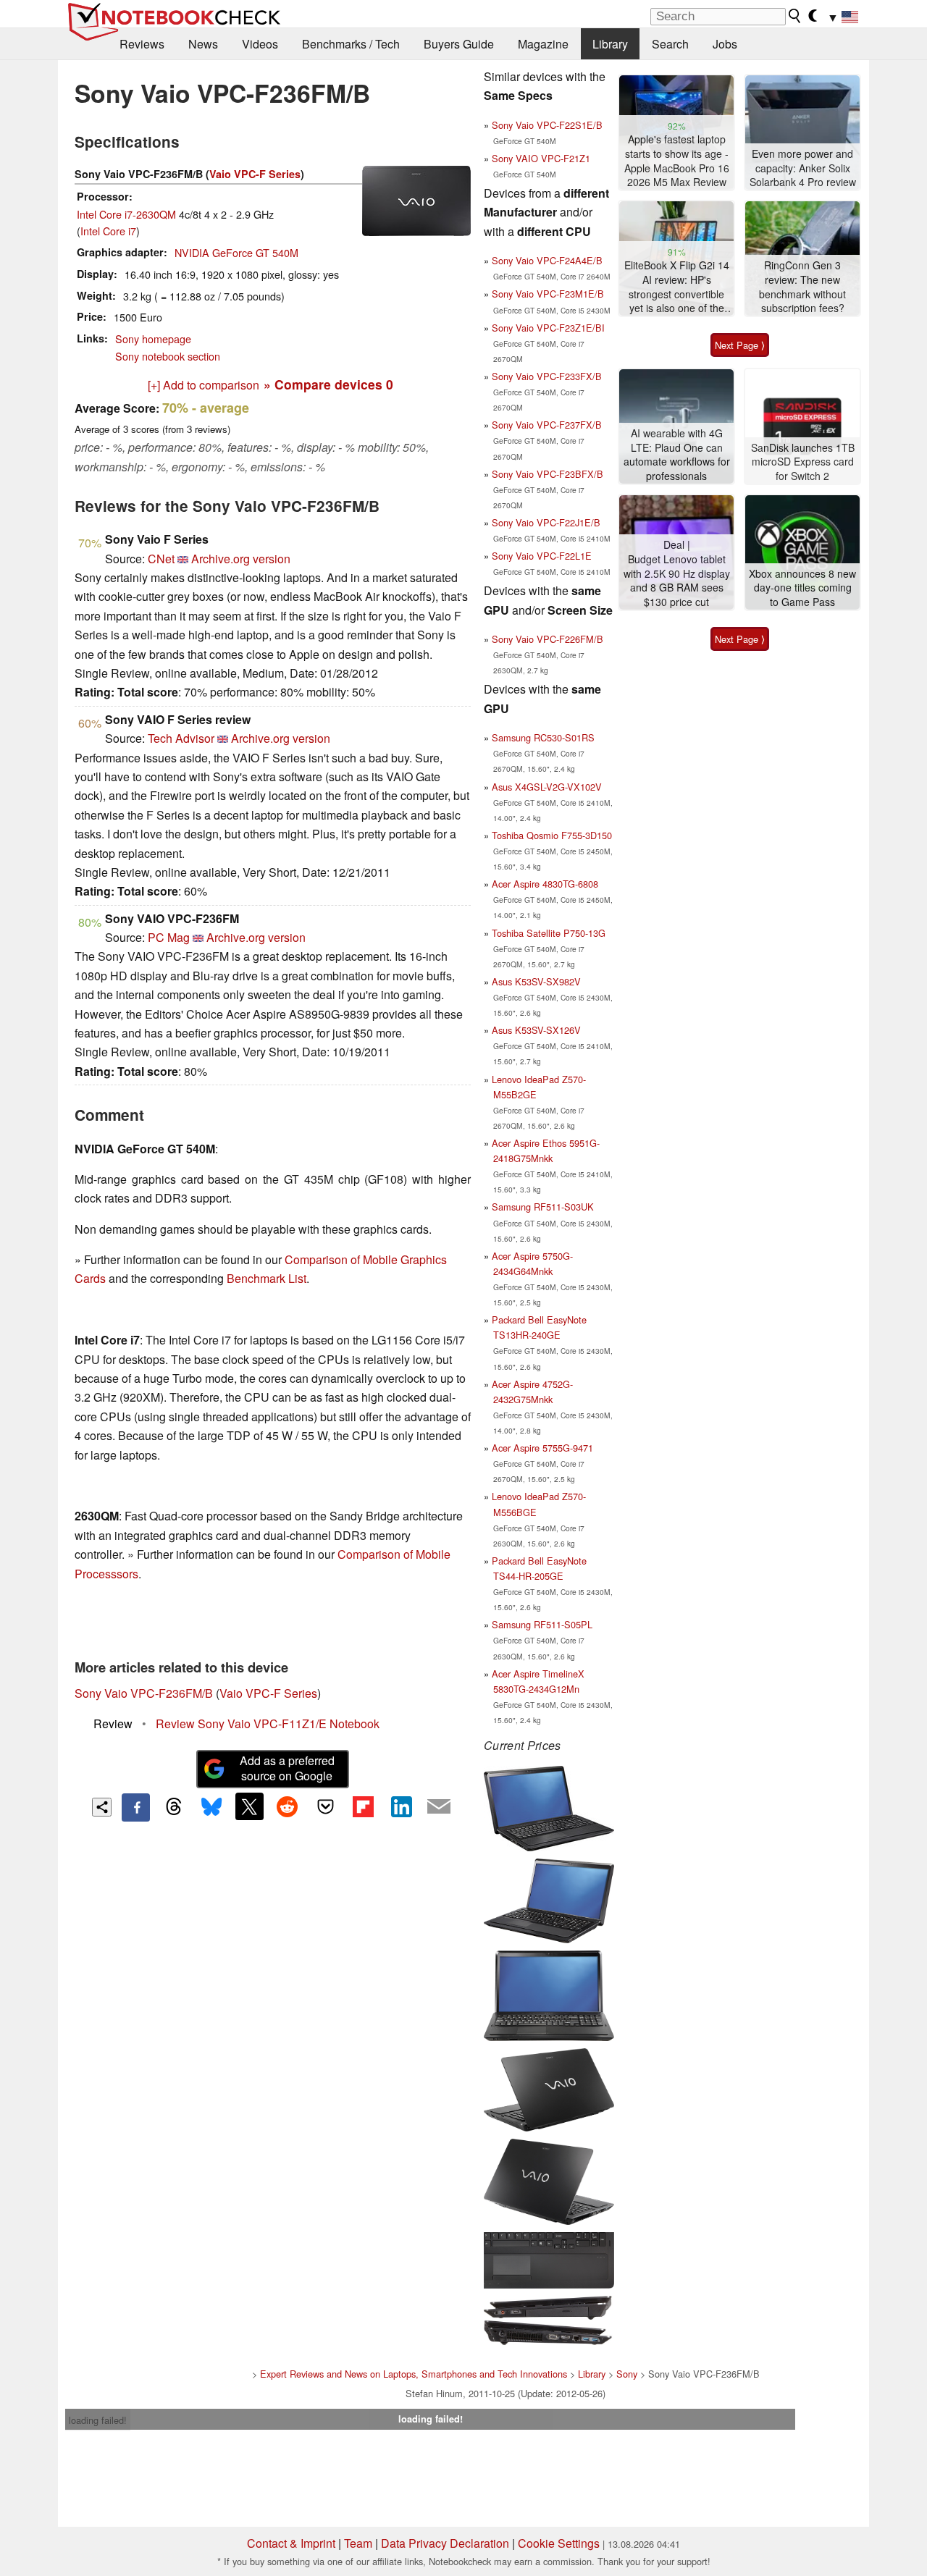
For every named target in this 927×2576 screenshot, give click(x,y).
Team (358, 2543)
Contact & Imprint (291, 2543)
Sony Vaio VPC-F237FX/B (547, 425)
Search (670, 44)
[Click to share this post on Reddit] (288, 1806)
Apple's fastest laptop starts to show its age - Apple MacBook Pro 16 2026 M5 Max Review (677, 161)
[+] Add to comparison (204, 385)
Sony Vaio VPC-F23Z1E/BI (548, 328)
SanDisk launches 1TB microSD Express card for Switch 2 (803, 462)
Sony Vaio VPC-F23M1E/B (548, 294)
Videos (260, 44)
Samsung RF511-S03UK (543, 1207)
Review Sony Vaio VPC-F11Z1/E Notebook (268, 1723)
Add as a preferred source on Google (287, 1768)
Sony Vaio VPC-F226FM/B (548, 639)
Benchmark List (267, 1278)
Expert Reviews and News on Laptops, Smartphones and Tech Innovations (414, 2374)
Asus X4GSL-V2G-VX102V (547, 787)
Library (610, 44)
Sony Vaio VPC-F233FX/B (547, 376)
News (203, 44)
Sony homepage (153, 338)
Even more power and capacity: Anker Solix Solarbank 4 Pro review (803, 168)
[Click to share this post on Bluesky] (211, 1807)
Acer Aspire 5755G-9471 (542, 1448)
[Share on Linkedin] (401, 1806)
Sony (627, 2374)
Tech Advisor (181, 738)
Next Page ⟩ (740, 345)
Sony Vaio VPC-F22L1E (542, 556)
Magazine (543, 44)
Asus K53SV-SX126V (536, 1030)
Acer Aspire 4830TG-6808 (545, 884)
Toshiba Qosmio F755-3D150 (552, 835)
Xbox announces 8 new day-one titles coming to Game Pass (802, 588)
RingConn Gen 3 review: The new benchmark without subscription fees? (802, 287)
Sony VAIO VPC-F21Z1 (541, 158)
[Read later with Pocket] (325, 1806)
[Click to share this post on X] (249, 1806)
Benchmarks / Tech (351, 44)
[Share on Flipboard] (363, 1806)
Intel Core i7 (108, 231)
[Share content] (102, 1807)
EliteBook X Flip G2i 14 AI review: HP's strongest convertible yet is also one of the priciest (677, 287)
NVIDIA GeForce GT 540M (236, 252)
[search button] (795, 16)
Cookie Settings (559, 2543)
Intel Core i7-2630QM (126, 214)
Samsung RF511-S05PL (542, 1624)
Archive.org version (241, 559)
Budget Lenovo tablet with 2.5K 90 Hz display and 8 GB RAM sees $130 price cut (677, 581)
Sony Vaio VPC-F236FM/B (144, 1693)
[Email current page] (439, 1807)
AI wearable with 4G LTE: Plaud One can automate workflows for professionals (677, 455)
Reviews (142, 44)
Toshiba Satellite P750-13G (549, 933)
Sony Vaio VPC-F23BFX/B (548, 474)
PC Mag (169, 937)
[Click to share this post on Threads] (174, 1807)
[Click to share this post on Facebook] (135, 1807)
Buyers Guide (459, 44)
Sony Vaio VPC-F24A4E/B (547, 260)
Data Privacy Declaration (445, 2543)
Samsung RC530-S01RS (543, 737)
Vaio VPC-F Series (255, 174)
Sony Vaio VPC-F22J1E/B (546, 522)
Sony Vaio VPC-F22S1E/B (547, 125)
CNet (161, 559)
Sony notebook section (168, 356)
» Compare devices (328, 384)
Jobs (725, 44)
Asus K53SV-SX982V (536, 981)
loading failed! (98, 2420)
